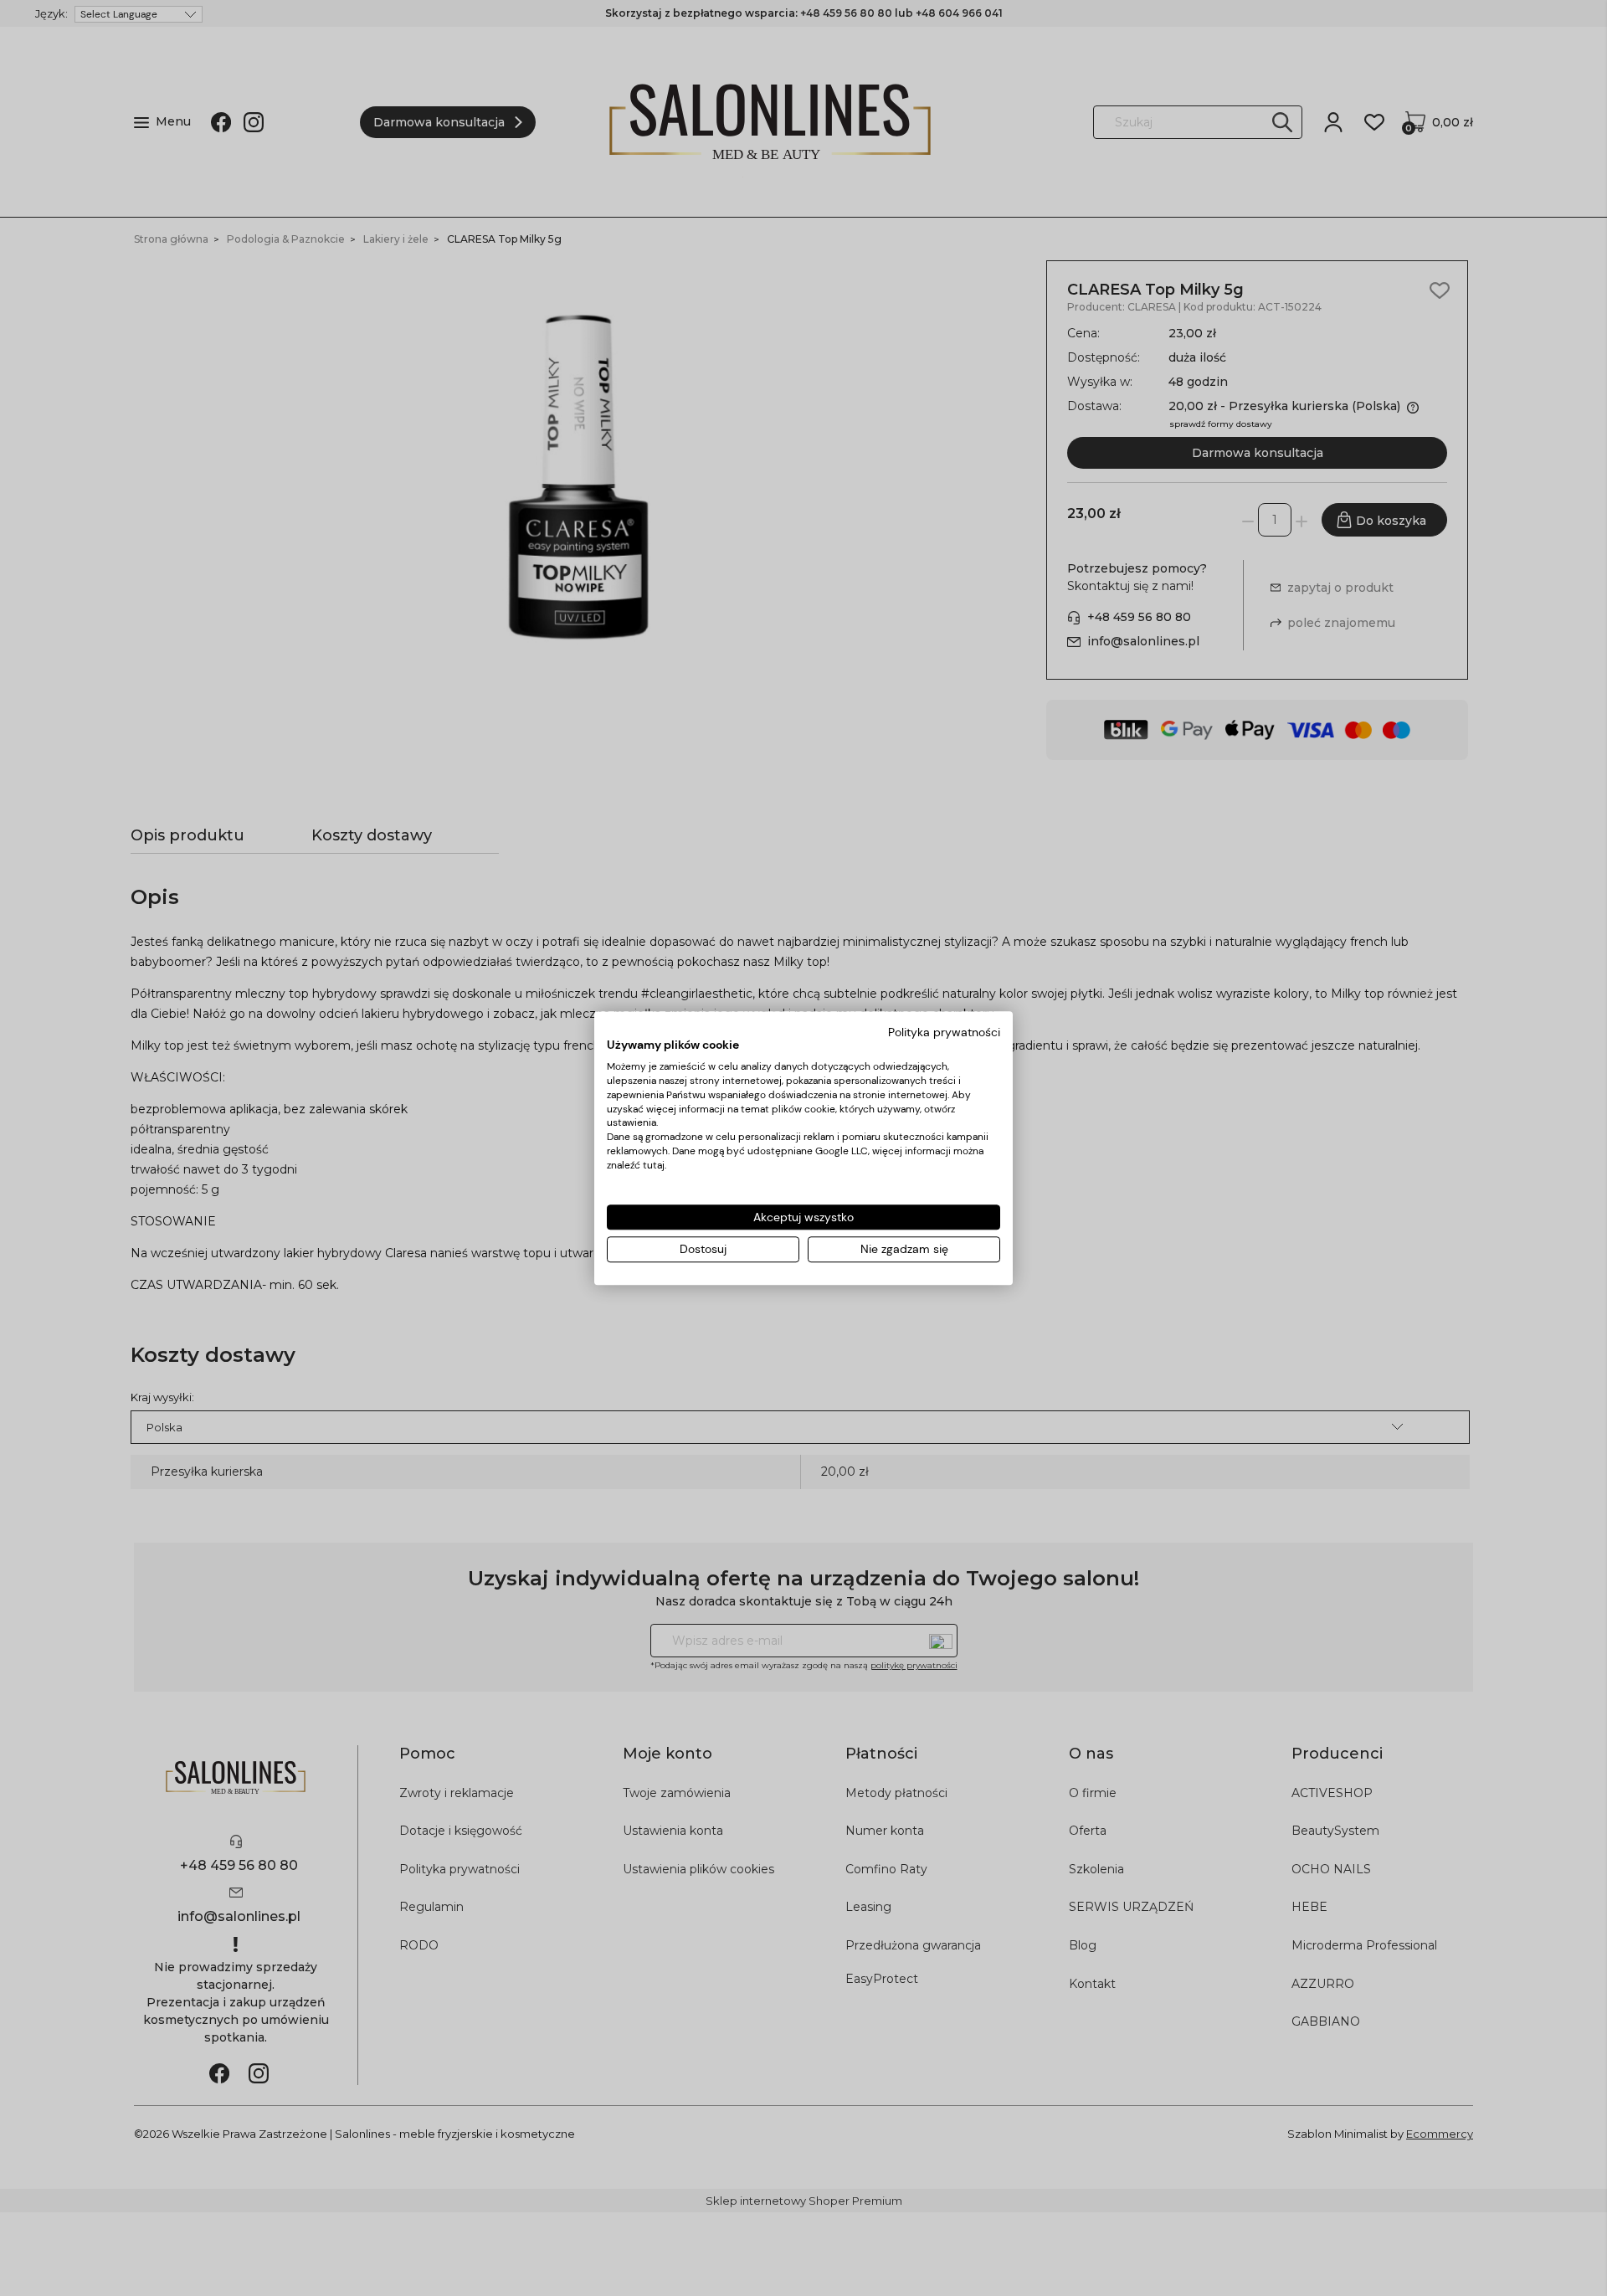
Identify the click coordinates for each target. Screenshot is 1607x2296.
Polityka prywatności (944, 1032)
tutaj (654, 1165)
